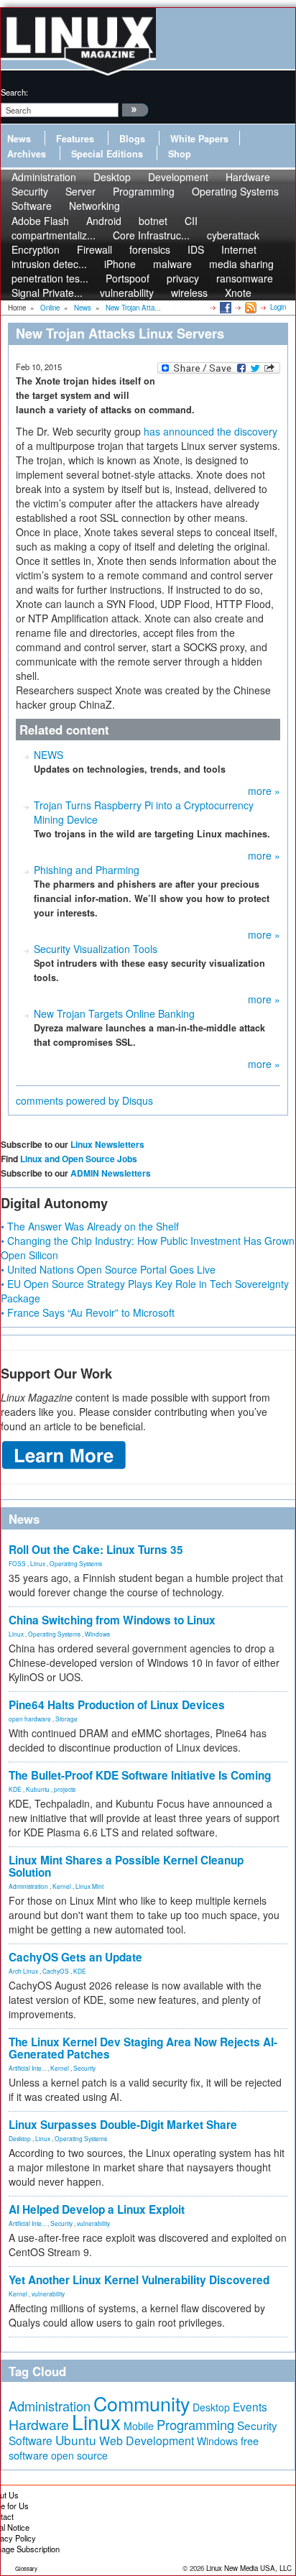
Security (84, 2068)
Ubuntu (76, 2440)
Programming (144, 191)
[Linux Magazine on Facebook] (225, 307)
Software (32, 206)
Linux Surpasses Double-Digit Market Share (123, 2125)
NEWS (48, 755)
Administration (28, 1886)
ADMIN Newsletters (111, 1173)
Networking (94, 206)
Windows (97, 1634)
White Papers (199, 139)
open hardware (30, 1719)
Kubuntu (38, 1789)
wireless (189, 293)
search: (14, 92)
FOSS (17, 1563)
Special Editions (107, 154)
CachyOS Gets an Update (75, 1957)
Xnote (238, 293)
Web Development (147, 2441)
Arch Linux (23, 1971)
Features (75, 139)
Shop (180, 154)
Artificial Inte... (27, 2068)
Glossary (26, 2568)
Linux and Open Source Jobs (79, 1159)
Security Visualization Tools (96, 949)
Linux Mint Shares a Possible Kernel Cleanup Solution (126, 1866)
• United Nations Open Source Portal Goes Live (108, 1269)
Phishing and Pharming (87, 870)
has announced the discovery (211, 431)
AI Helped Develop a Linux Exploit (97, 2209)
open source (79, 2455)
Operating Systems (235, 191)
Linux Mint (89, 1886)
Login (278, 307)
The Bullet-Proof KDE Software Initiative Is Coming (140, 1775)
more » (264, 791)
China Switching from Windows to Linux (112, 1620)
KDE (15, 1789)
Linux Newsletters (107, 1144)
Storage (66, 1719)
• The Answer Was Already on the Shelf (90, 1226)
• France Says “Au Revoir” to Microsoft (88, 1312)
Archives (27, 154)
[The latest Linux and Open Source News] (250, 307)
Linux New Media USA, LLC (249, 2568)
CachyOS (56, 1971)
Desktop (20, 2138)
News (19, 139)
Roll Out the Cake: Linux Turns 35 (96, 1550)
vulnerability (127, 293)
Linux (38, 1563)
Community (142, 2403)
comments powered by (84, 1100)
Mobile (139, 2426)
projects (65, 1789)
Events (250, 2406)
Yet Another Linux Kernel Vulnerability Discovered (139, 2280)
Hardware (39, 2424)
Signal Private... (47, 293)
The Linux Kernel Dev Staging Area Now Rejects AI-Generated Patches (143, 2048)
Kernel (62, 1886)
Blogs (132, 139)
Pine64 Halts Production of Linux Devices (117, 1705)
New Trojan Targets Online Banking (114, 1013)
